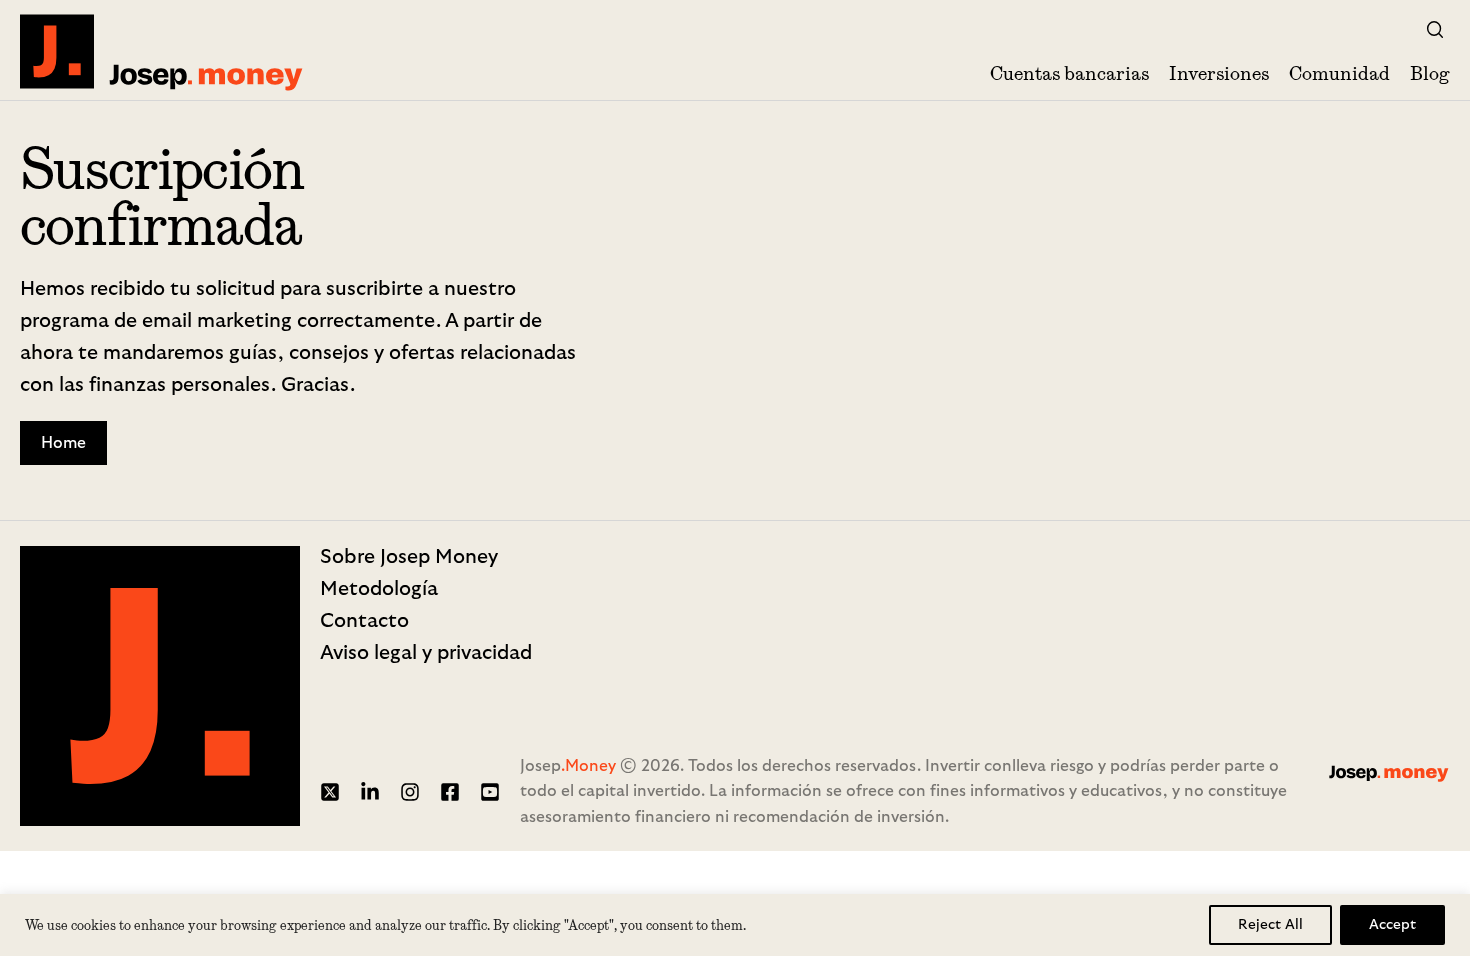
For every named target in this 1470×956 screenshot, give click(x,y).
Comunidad (1339, 73)
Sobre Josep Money (409, 557)
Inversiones (1219, 73)
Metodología (379, 589)
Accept (1392, 925)
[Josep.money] (162, 51)
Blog (1430, 73)
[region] (735, 925)
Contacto (364, 621)
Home (63, 443)
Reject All (1270, 925)
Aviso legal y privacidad (426, 653)
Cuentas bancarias (1069, 73)
